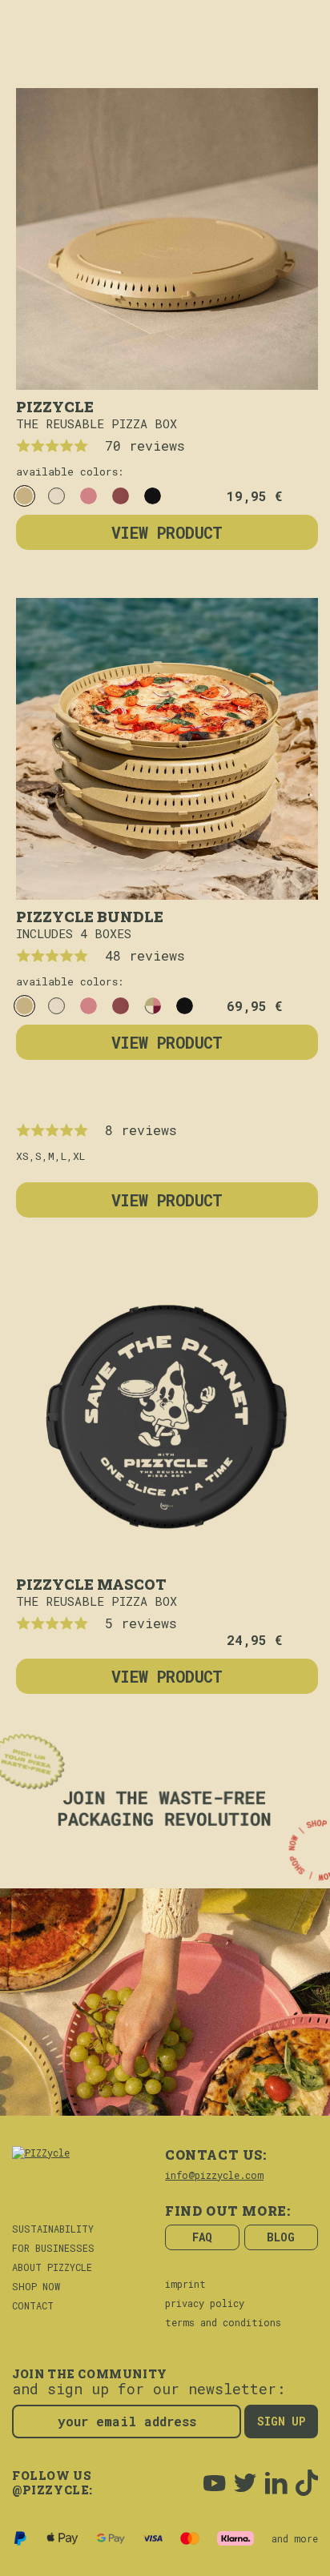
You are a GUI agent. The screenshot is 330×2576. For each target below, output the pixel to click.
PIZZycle (55, 405)
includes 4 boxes (74, 933)
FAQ (202, 2237)
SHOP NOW (36, 2286)
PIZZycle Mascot (91, 1583)
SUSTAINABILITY (53, 2229)
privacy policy (205, 2303)
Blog (281, 2237)
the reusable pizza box (97, 423)
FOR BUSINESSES (53, 2248)
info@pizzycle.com (214, 2175)
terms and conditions (223, 2322)
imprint (185, 2284)
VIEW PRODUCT (167, 532)
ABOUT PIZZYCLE (52, 2267)
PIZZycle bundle (90, 915)
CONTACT (33, 2305)
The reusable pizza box (97, 1601)
